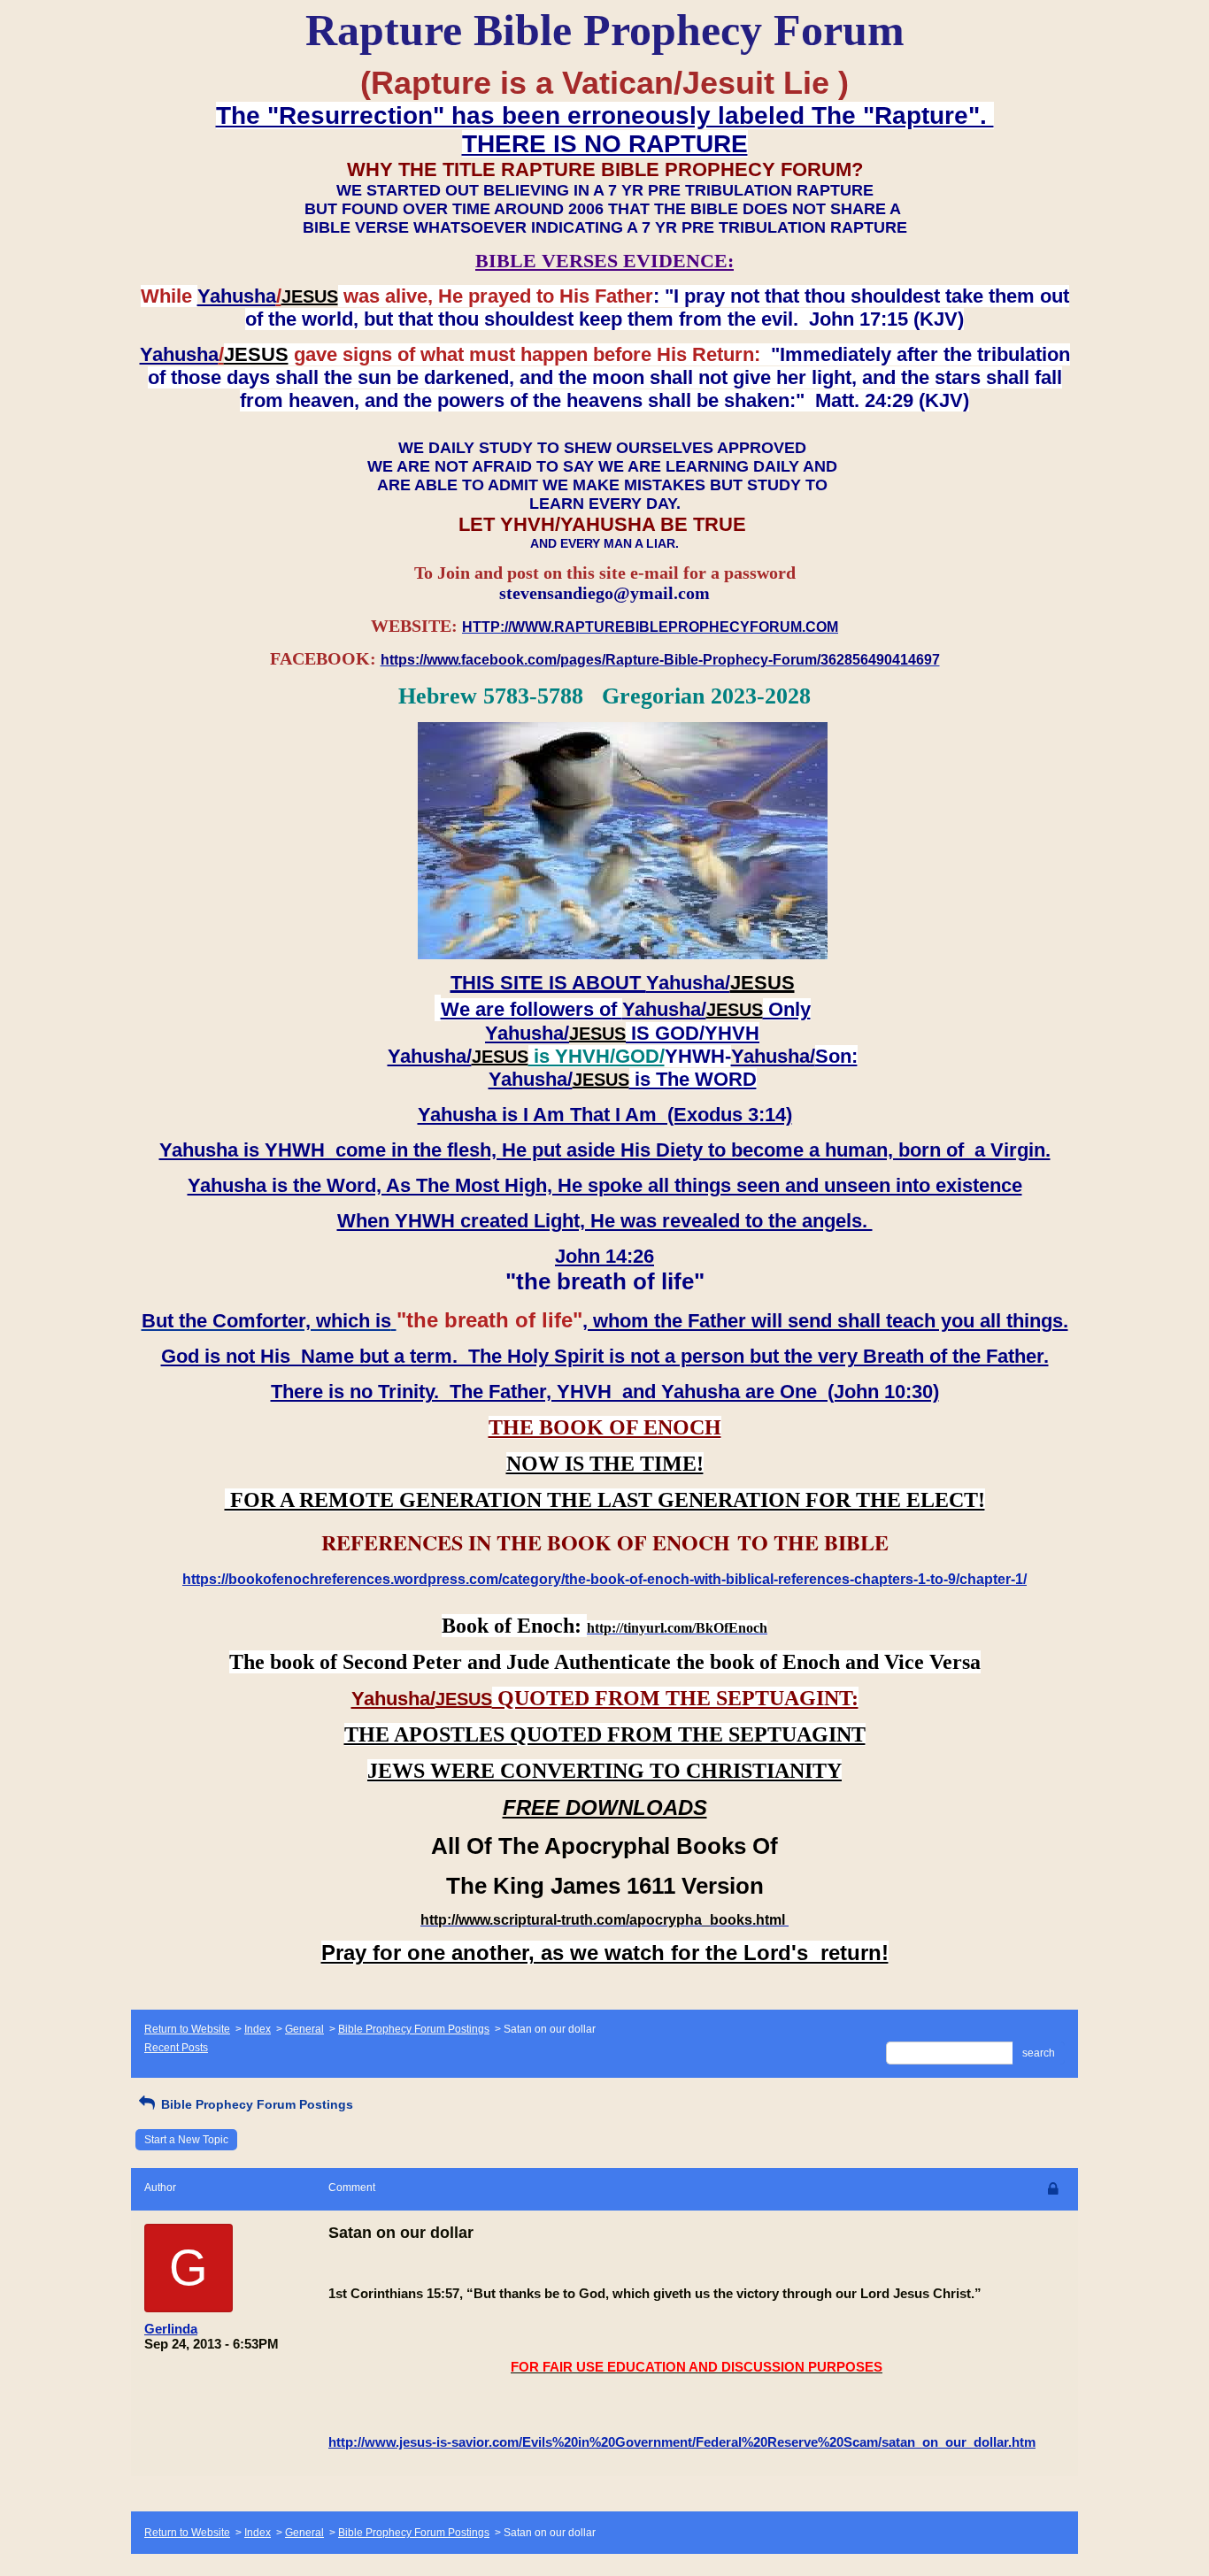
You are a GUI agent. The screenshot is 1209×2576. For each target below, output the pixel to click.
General (304, 2029)
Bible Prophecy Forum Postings (414, 2029)
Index (258, 2029)
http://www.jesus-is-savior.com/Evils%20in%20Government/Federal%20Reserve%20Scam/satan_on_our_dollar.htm (682, 2442)
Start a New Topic (186, 2140)
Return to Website (187, 2029)
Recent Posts (176, 2048)
